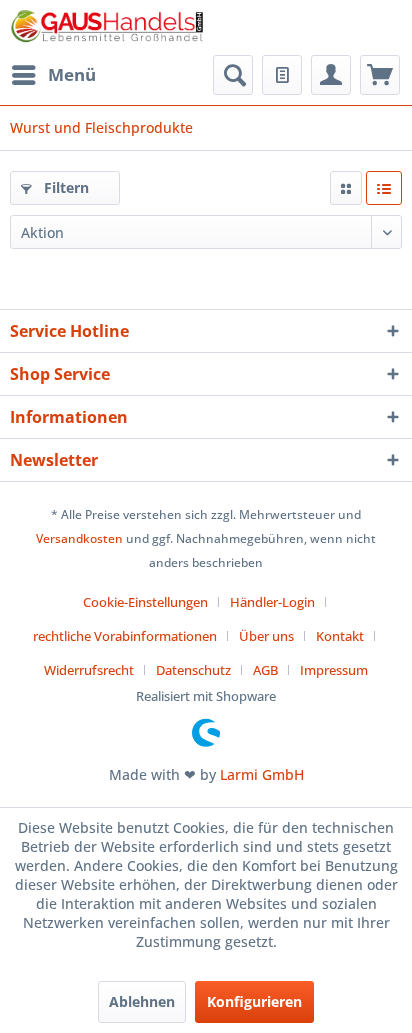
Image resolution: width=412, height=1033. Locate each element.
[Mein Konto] (331, 75)
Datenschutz (193, 670)
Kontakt (340, 636)
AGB (265, 670)
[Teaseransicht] (346, 188)
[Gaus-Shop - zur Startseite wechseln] (108, 27)
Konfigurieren (254, 1001)
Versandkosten (79, 538)
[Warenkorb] (380, 75)
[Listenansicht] (384, 188)
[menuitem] (53, 75)
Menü (72, 74)
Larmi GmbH (262, 774)
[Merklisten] (282, 75)
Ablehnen (142, 1001)
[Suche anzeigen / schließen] (233, 75)
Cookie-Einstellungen (145, 602)
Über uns (266, 636)
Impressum (334, 670)
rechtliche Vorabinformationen (125, 636)
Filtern (64, 187)
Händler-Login (272, 602)
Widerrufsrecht (89, 670)
